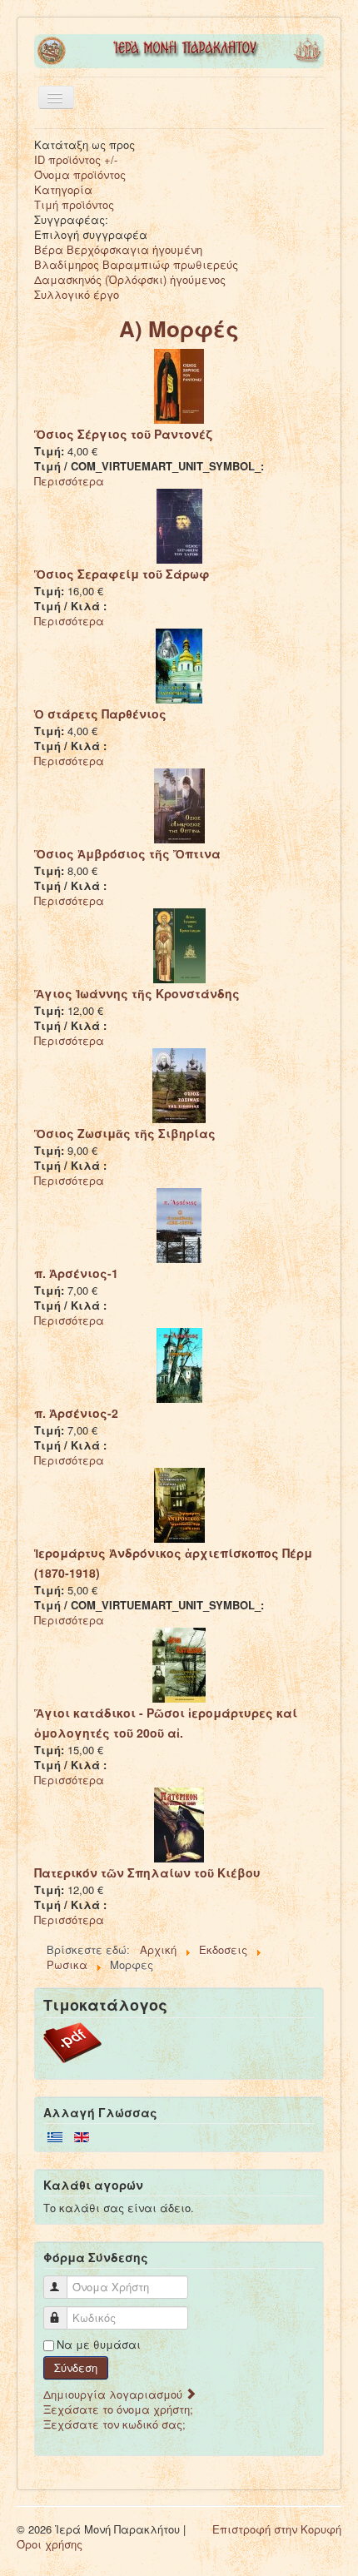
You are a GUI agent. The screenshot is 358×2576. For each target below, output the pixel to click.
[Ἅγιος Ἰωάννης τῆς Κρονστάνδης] (179, 945)
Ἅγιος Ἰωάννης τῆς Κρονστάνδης (137, 993)
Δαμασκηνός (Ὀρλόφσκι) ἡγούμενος (130, 279)
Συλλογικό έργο (77, 294)
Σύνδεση (76, 2367)
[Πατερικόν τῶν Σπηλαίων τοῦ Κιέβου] (179, 1824)
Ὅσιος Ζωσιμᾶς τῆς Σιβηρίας (125, 1133)
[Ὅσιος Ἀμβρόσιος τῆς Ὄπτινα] (179, 805)
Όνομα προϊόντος (80, 174)
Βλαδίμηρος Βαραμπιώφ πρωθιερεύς (136, 264)
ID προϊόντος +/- (76, 159)
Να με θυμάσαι (99, 2345)
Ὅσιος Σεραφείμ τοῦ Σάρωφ (122, 574)
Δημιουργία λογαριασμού (114, 2394)
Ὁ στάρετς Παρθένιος (100, 714)
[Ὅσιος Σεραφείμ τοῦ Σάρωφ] (179, 525)
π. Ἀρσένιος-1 (76, 1273)
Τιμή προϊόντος (74, 204)
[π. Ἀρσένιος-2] (179, 1364)
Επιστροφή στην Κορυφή (277, 2529)
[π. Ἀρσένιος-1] (179, 1224)
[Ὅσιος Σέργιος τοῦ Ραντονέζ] (179, 385)
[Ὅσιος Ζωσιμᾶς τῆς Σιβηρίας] (179, 1084)
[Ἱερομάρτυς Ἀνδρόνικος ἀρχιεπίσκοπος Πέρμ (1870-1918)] (179, 1504)
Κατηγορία (63, 189)
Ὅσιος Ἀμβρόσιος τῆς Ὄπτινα (127, 853)
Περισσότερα (69, 481)
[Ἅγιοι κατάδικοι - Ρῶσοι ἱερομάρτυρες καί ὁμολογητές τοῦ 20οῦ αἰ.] (179, 1664)
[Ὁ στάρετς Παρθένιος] (179, 665)
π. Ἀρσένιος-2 (76, 1413)
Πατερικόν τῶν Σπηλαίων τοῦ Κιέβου (147, 1872)
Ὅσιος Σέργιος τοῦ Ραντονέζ (123, 434)
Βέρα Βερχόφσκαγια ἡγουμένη (118, 249)
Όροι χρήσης (50, 2544)
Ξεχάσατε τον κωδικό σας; (114, 2424)
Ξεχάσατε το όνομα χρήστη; (118, 2409)
